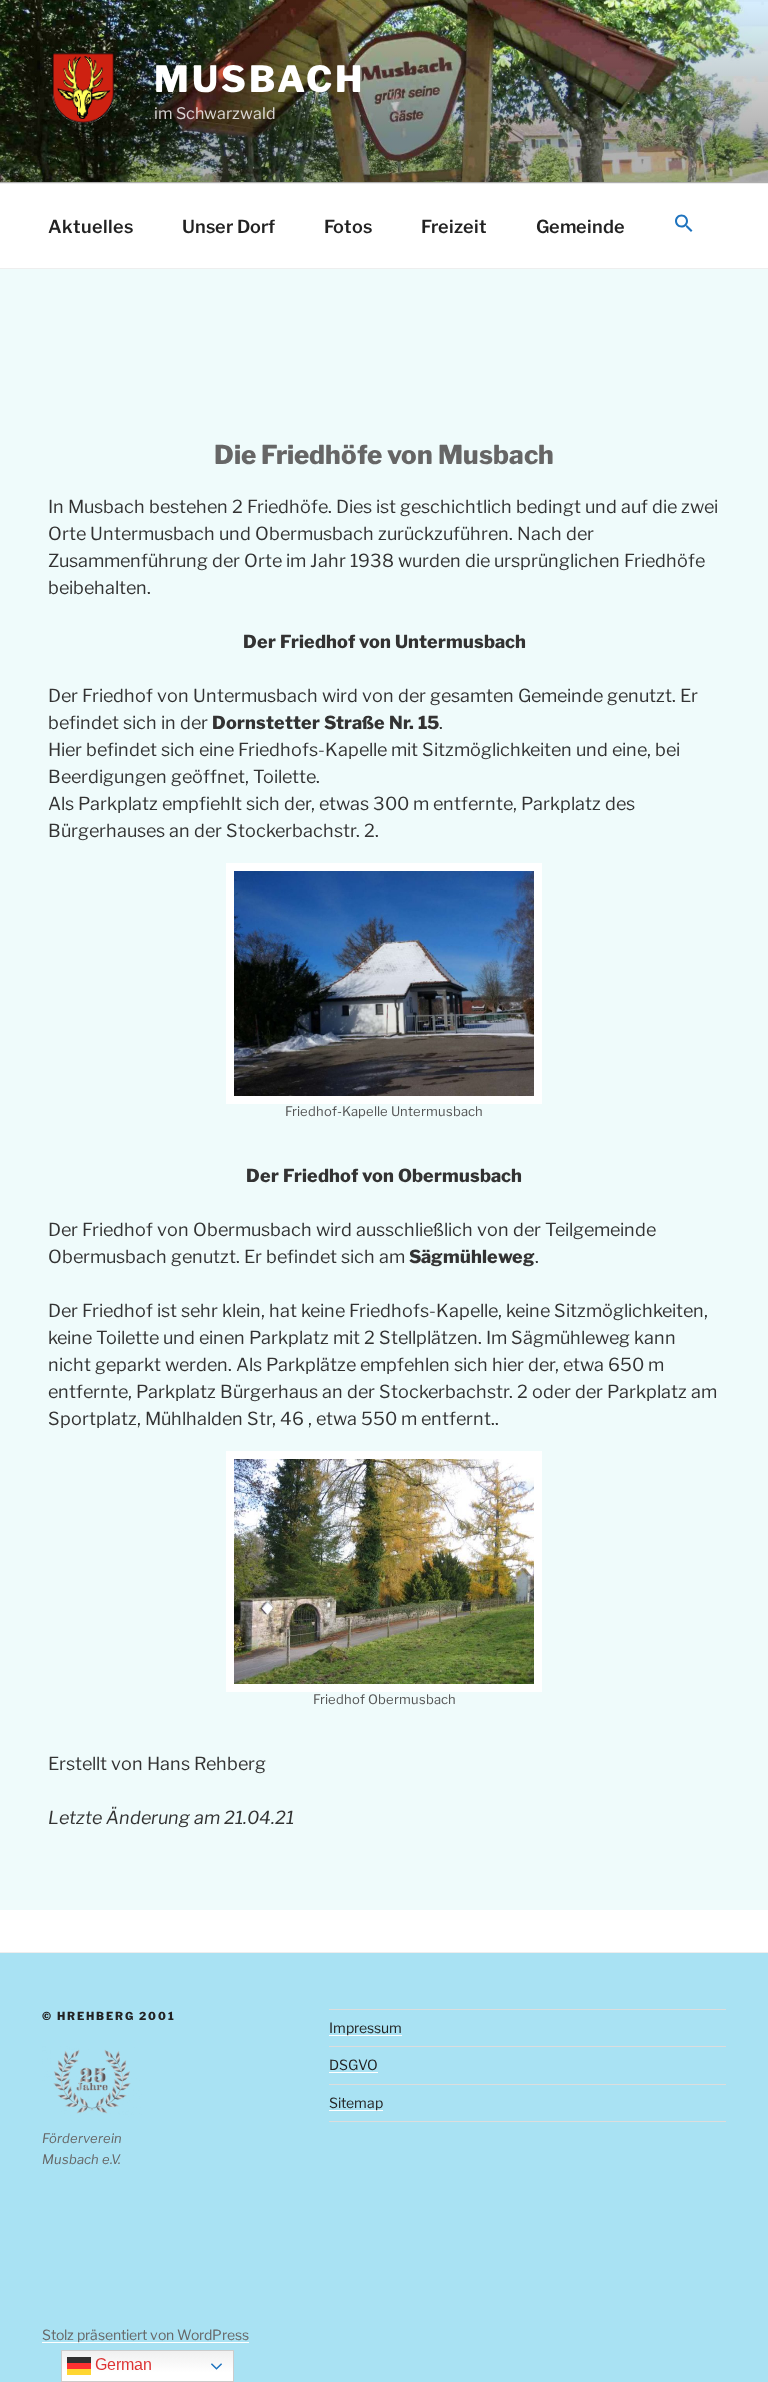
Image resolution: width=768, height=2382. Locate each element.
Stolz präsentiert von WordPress (145, 2334)
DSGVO (353, 2064)
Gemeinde (580, 226)
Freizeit (454, 226)
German (121, 2364)
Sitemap (356, 2102)
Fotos (348, 226)
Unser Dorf (228, 226)
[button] (683, 224)
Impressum (365, 2027)
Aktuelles (90, 226)
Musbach (259, 79)
